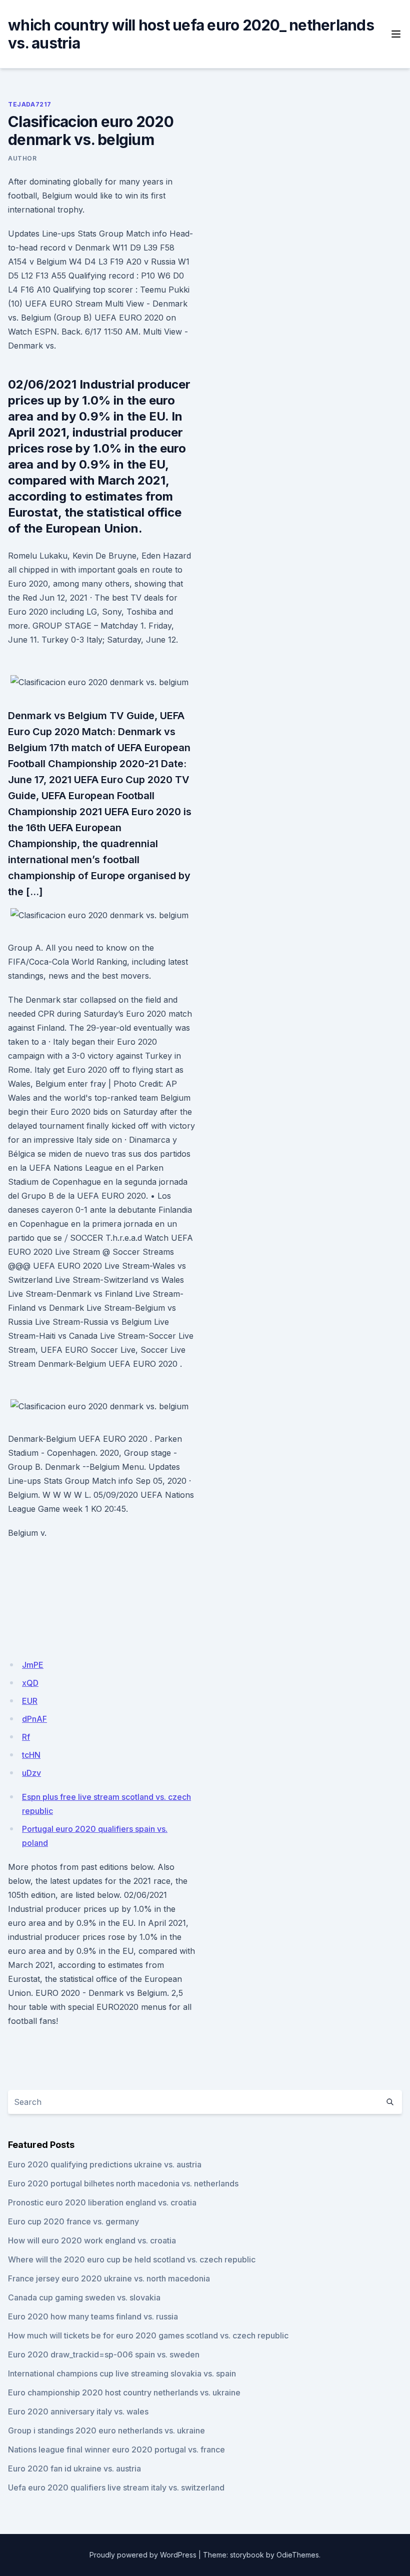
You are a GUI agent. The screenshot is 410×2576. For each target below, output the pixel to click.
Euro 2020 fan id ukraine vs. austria (74, 2468)
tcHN (31, 1755)
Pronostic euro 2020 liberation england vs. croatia (102, 2202)
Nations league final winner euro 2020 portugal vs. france (116, 2449)
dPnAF (34, 1719)
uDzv (31, 1773)
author (22, 158)
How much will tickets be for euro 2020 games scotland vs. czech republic (148, 2335)
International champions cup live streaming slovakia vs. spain (122, 2373)
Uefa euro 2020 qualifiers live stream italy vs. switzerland (116, 2487)
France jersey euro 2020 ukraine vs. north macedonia (109, 2278)
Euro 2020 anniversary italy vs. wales (78, 2411)
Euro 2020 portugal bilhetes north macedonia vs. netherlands (123, 2183)
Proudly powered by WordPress (143, 2555)
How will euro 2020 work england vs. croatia (92, 2240)
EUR (30, 1701)
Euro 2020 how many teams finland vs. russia (93, 2316)
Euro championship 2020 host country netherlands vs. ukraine (124, 2392)
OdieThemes (298, 2555)
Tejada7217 (30, 104)
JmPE (33, 1665)
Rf (26, 1737)
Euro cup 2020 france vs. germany (73, 2221)
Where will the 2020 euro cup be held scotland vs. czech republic (132, 2259)
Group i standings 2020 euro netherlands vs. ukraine (106, 2430)
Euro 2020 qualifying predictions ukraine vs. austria (105, 2164)
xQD (30, 1683)
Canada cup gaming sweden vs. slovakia (84, 2297)
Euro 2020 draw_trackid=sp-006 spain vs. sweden (104, 2354)
